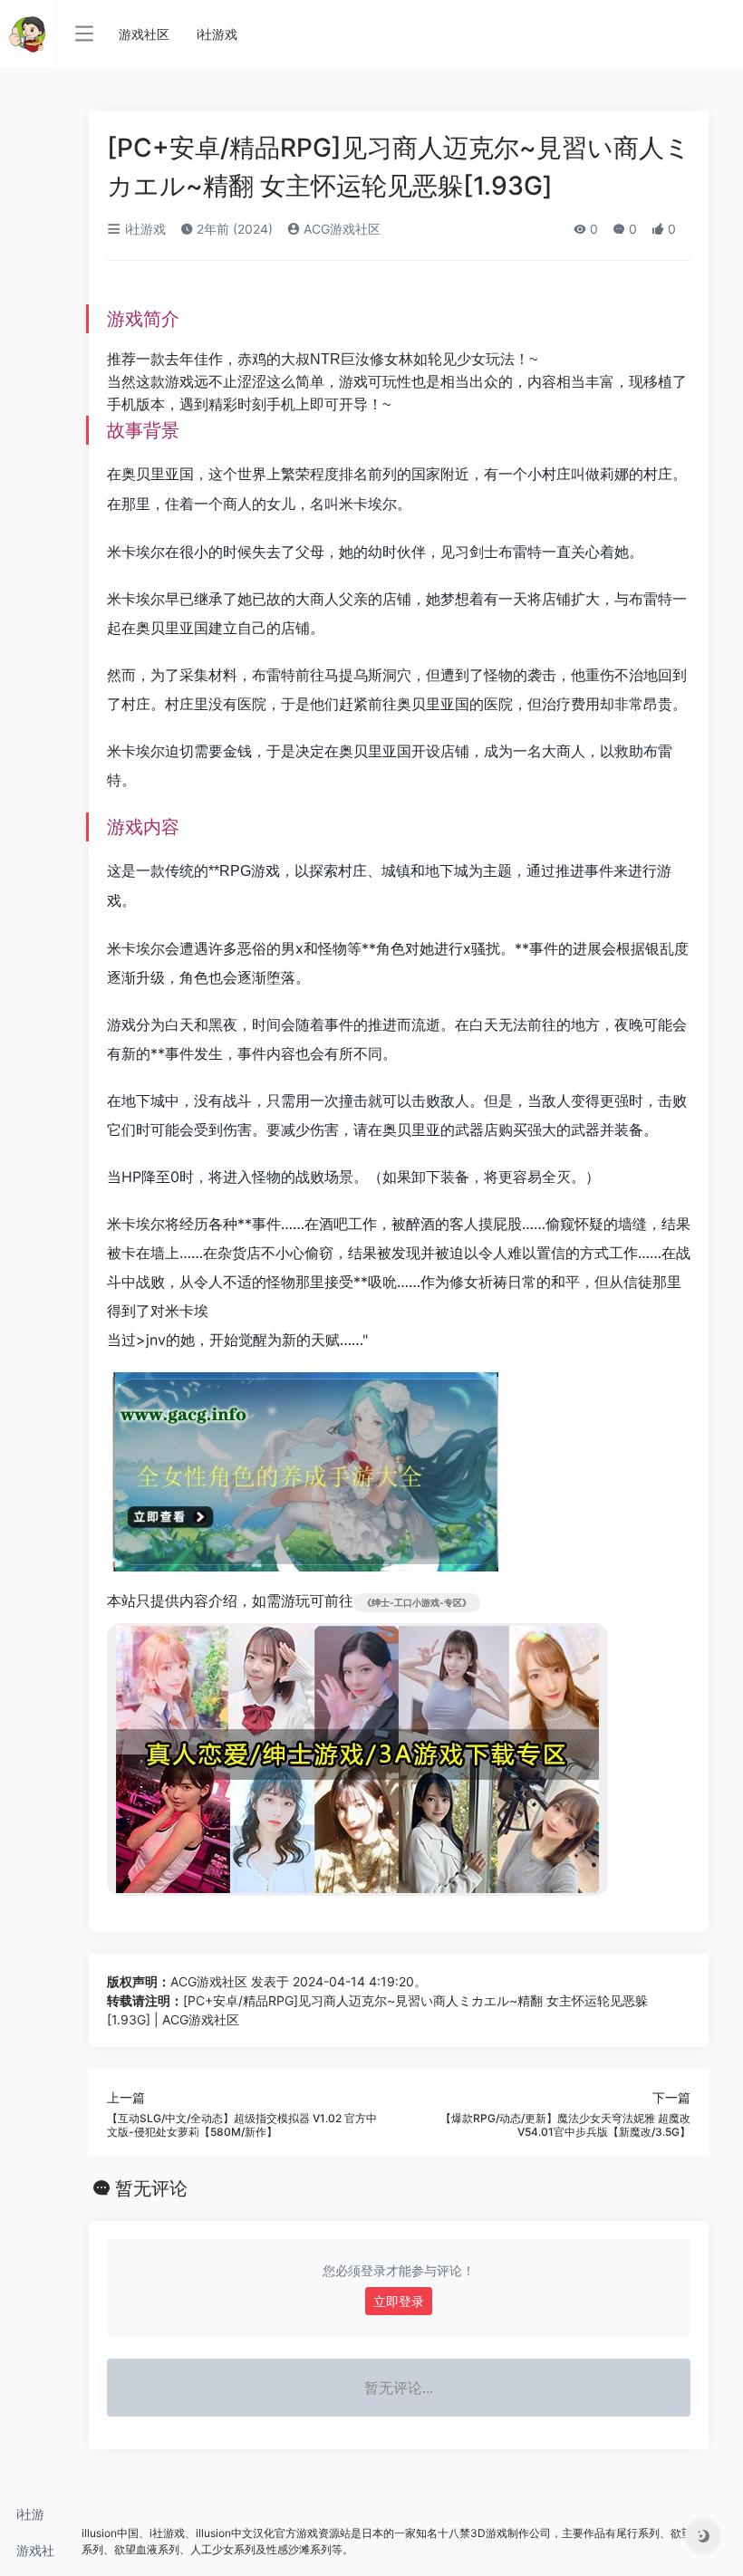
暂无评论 (151, 2188)
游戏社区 (35, 2556)
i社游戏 (30, 2519)
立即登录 (399, 2301)
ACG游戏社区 (340, 229)
